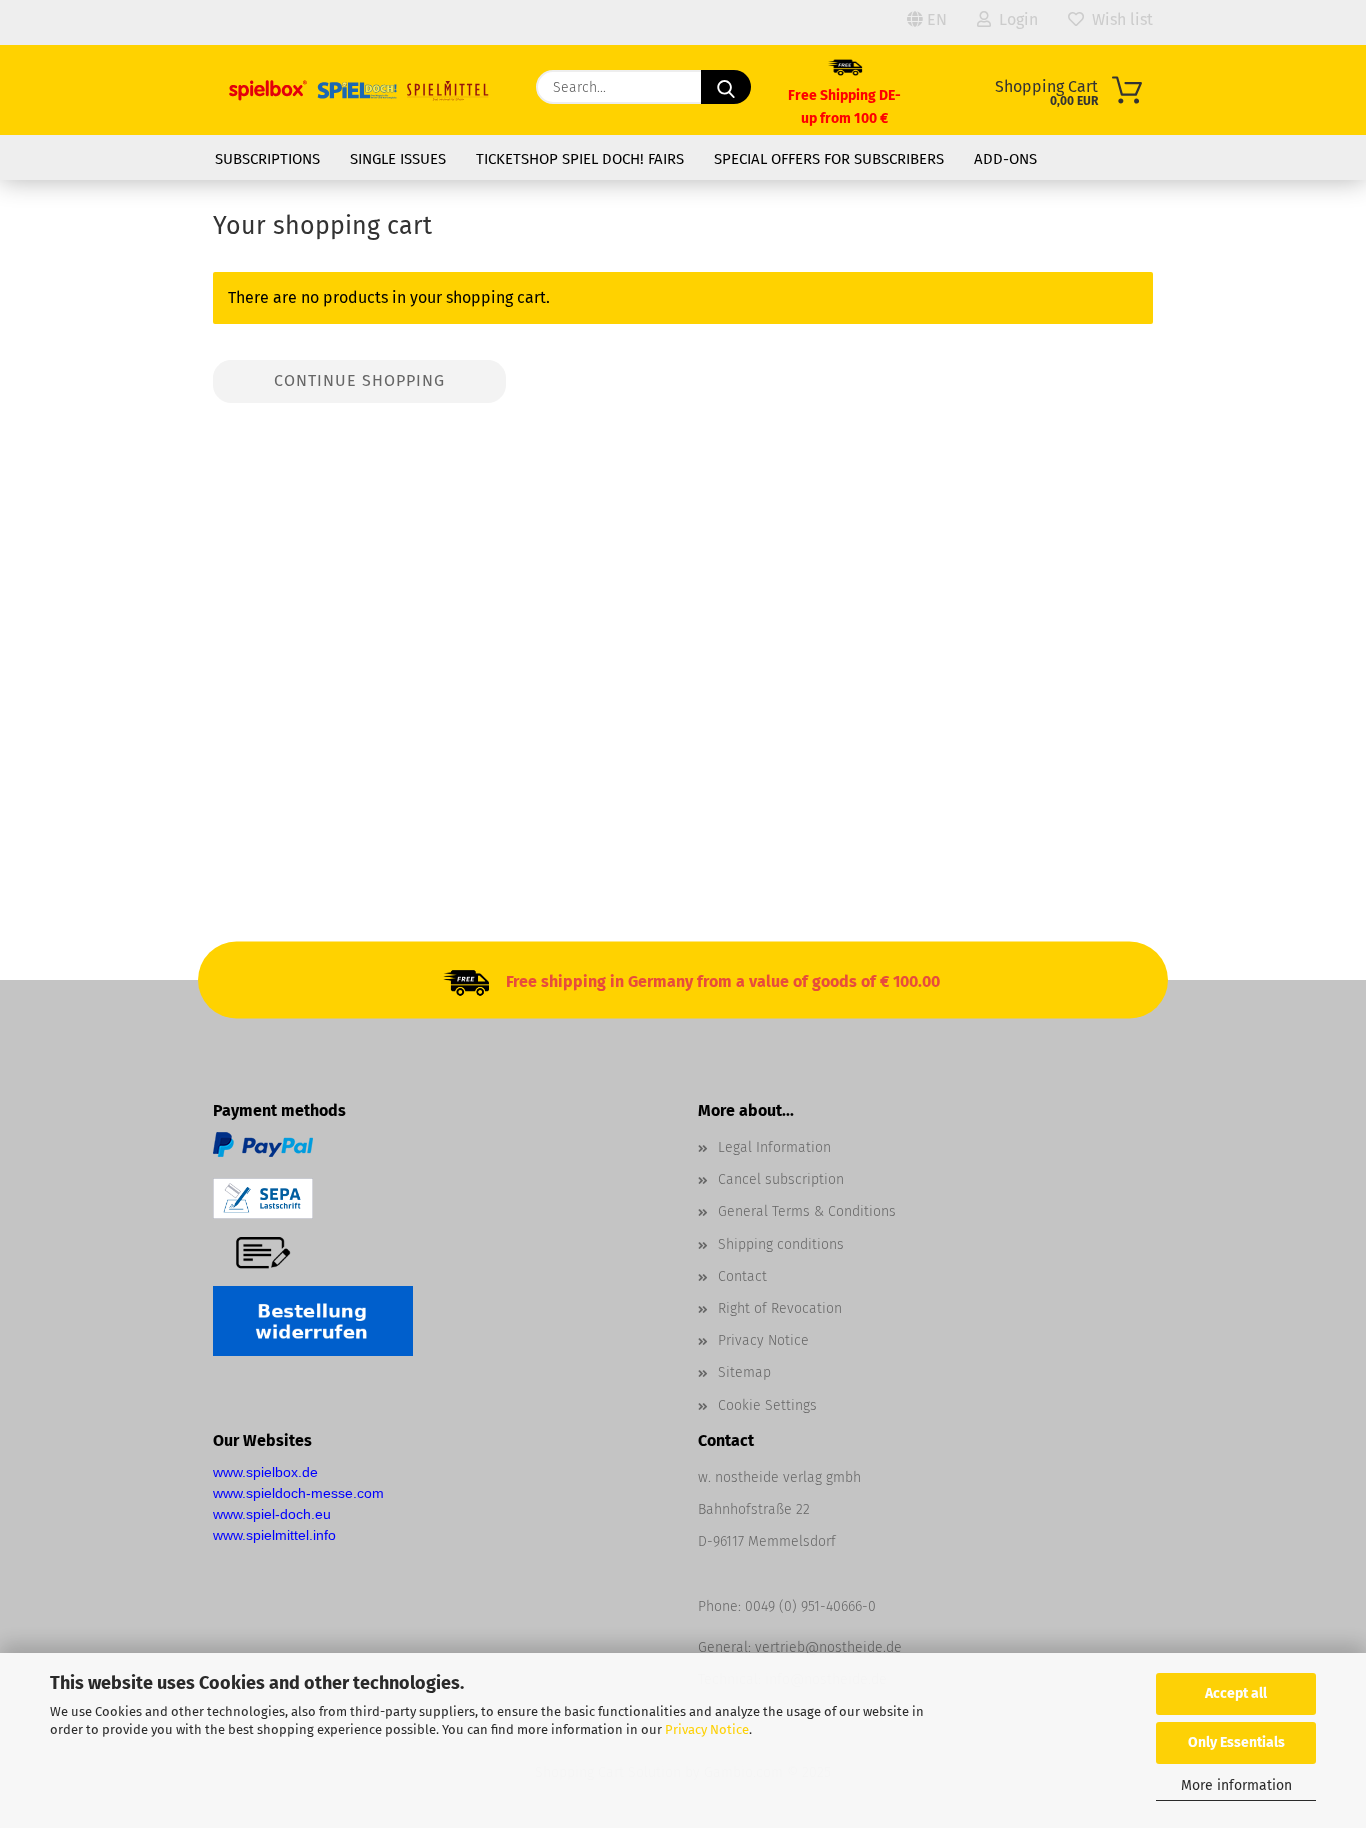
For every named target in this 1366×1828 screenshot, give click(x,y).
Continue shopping (359, 380)
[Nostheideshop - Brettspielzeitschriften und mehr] (359, 90)
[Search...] (726, 87)
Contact (742, 1276)
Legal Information (774, 1147)
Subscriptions (267, 159)
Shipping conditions (781, 1244)
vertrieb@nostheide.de (828, 1647)
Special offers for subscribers (829, 159)
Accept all (1236, 1693)
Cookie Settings (767, 1405)
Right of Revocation (780, 1308)
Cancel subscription (781, 1179)
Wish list (1118, 19)
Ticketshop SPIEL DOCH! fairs (580, 159)
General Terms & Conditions (807, 1211)
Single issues (398, 159)
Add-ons (1005, 159)
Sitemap (744, 1372)
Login (1014, 19)
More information (1236, 1785)
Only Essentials (1236, 1742)
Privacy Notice (707, 1729)
